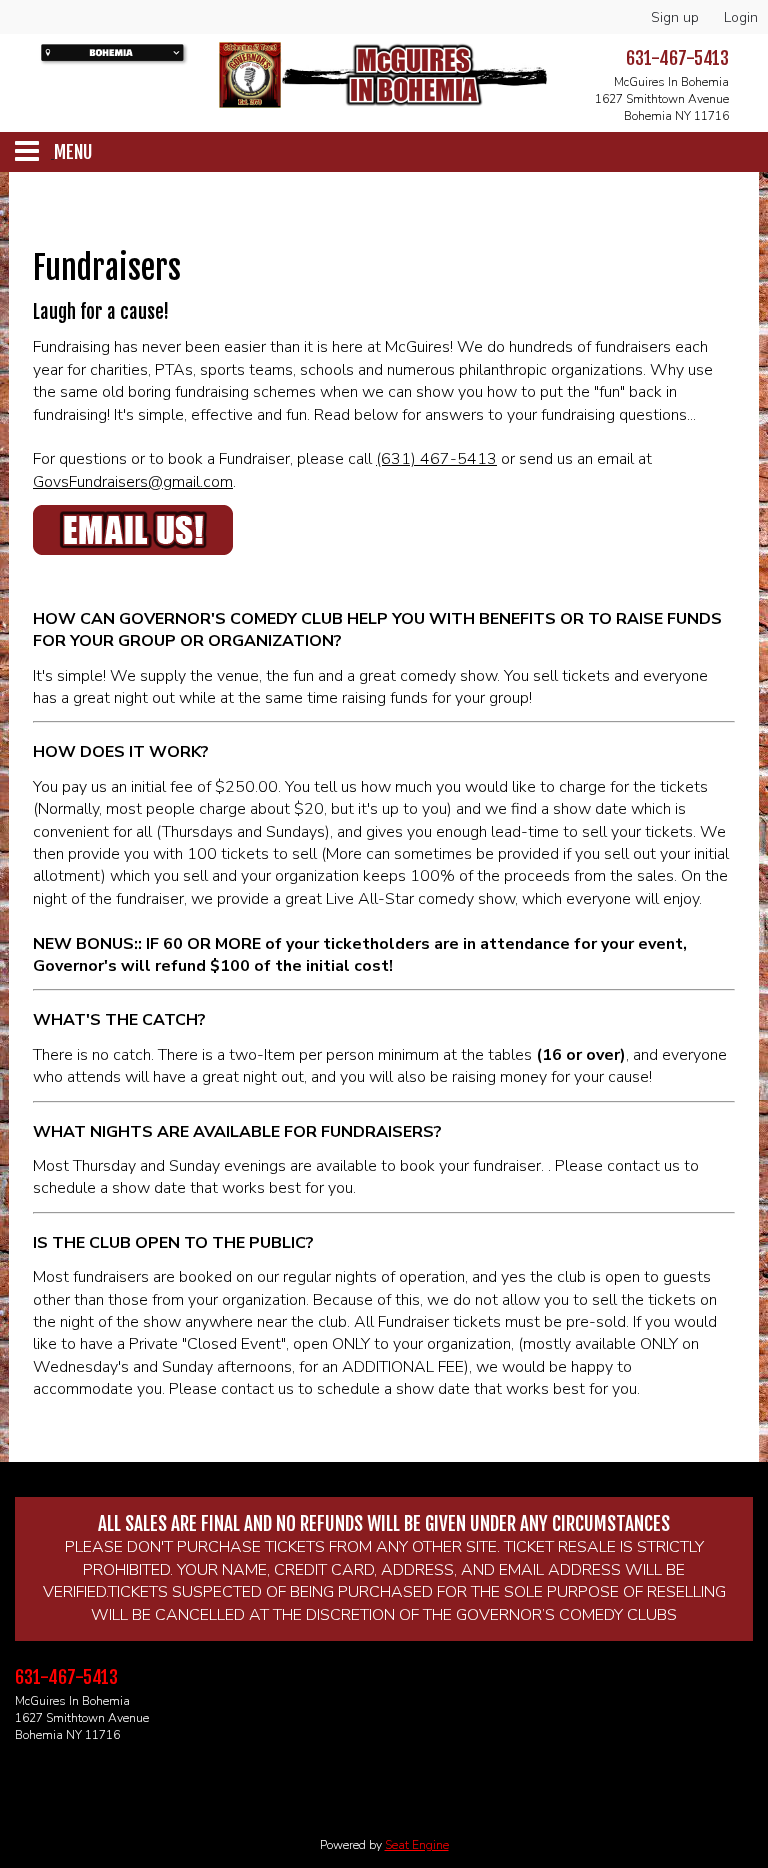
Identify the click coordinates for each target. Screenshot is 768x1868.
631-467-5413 (677, 58)
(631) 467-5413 (436, 459)
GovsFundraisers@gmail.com (133, 482)
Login (741, 17)
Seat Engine (417, 1845)
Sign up (675, 17)
